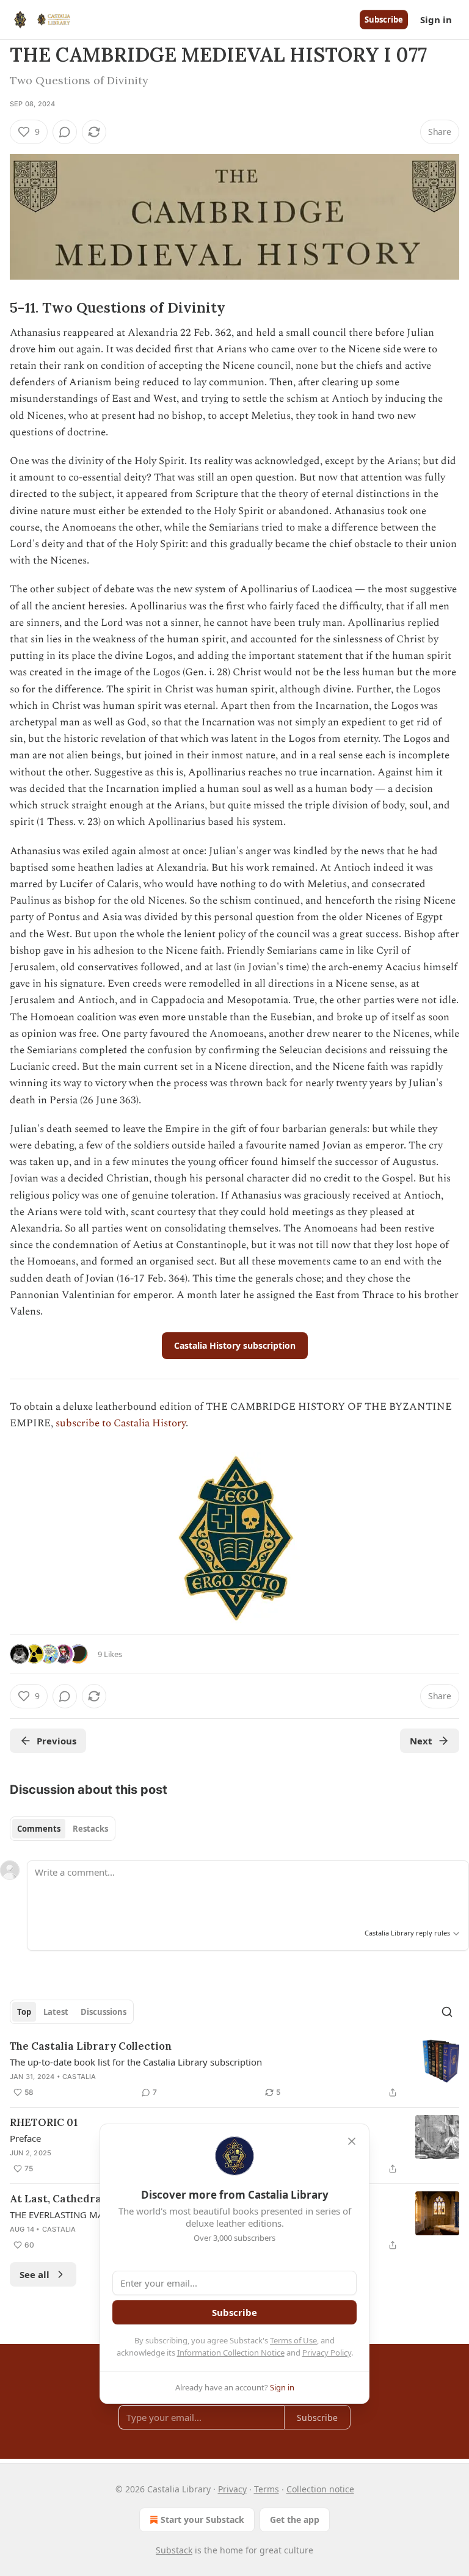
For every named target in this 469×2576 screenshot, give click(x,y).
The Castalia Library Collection (91, 2046)
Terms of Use (293, 2340)
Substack (174, 2550)
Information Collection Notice (231, 2353)
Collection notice (320, 2489)
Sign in (436, 20)
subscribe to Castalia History (121, 1423)
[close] (352, 2141)
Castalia (79, 2077)
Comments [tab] (39, 1829)
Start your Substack (202, 2520)
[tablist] (63, 1829)
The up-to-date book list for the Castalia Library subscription (136, 2062)
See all (35, 2274)
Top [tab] (24, 2012)
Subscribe (384, 20)
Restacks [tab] (90, 1829)
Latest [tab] (56, 2012)
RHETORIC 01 (44, 2122)
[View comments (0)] (65, 132)
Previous (56, 1741)
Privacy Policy (327, 2353)
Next (421, 1741)
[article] (234, 2069)
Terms (267, 2489)
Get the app (295, 2520)
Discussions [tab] (104, 2012)
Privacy (232, 2489)
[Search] (447, 2012)
